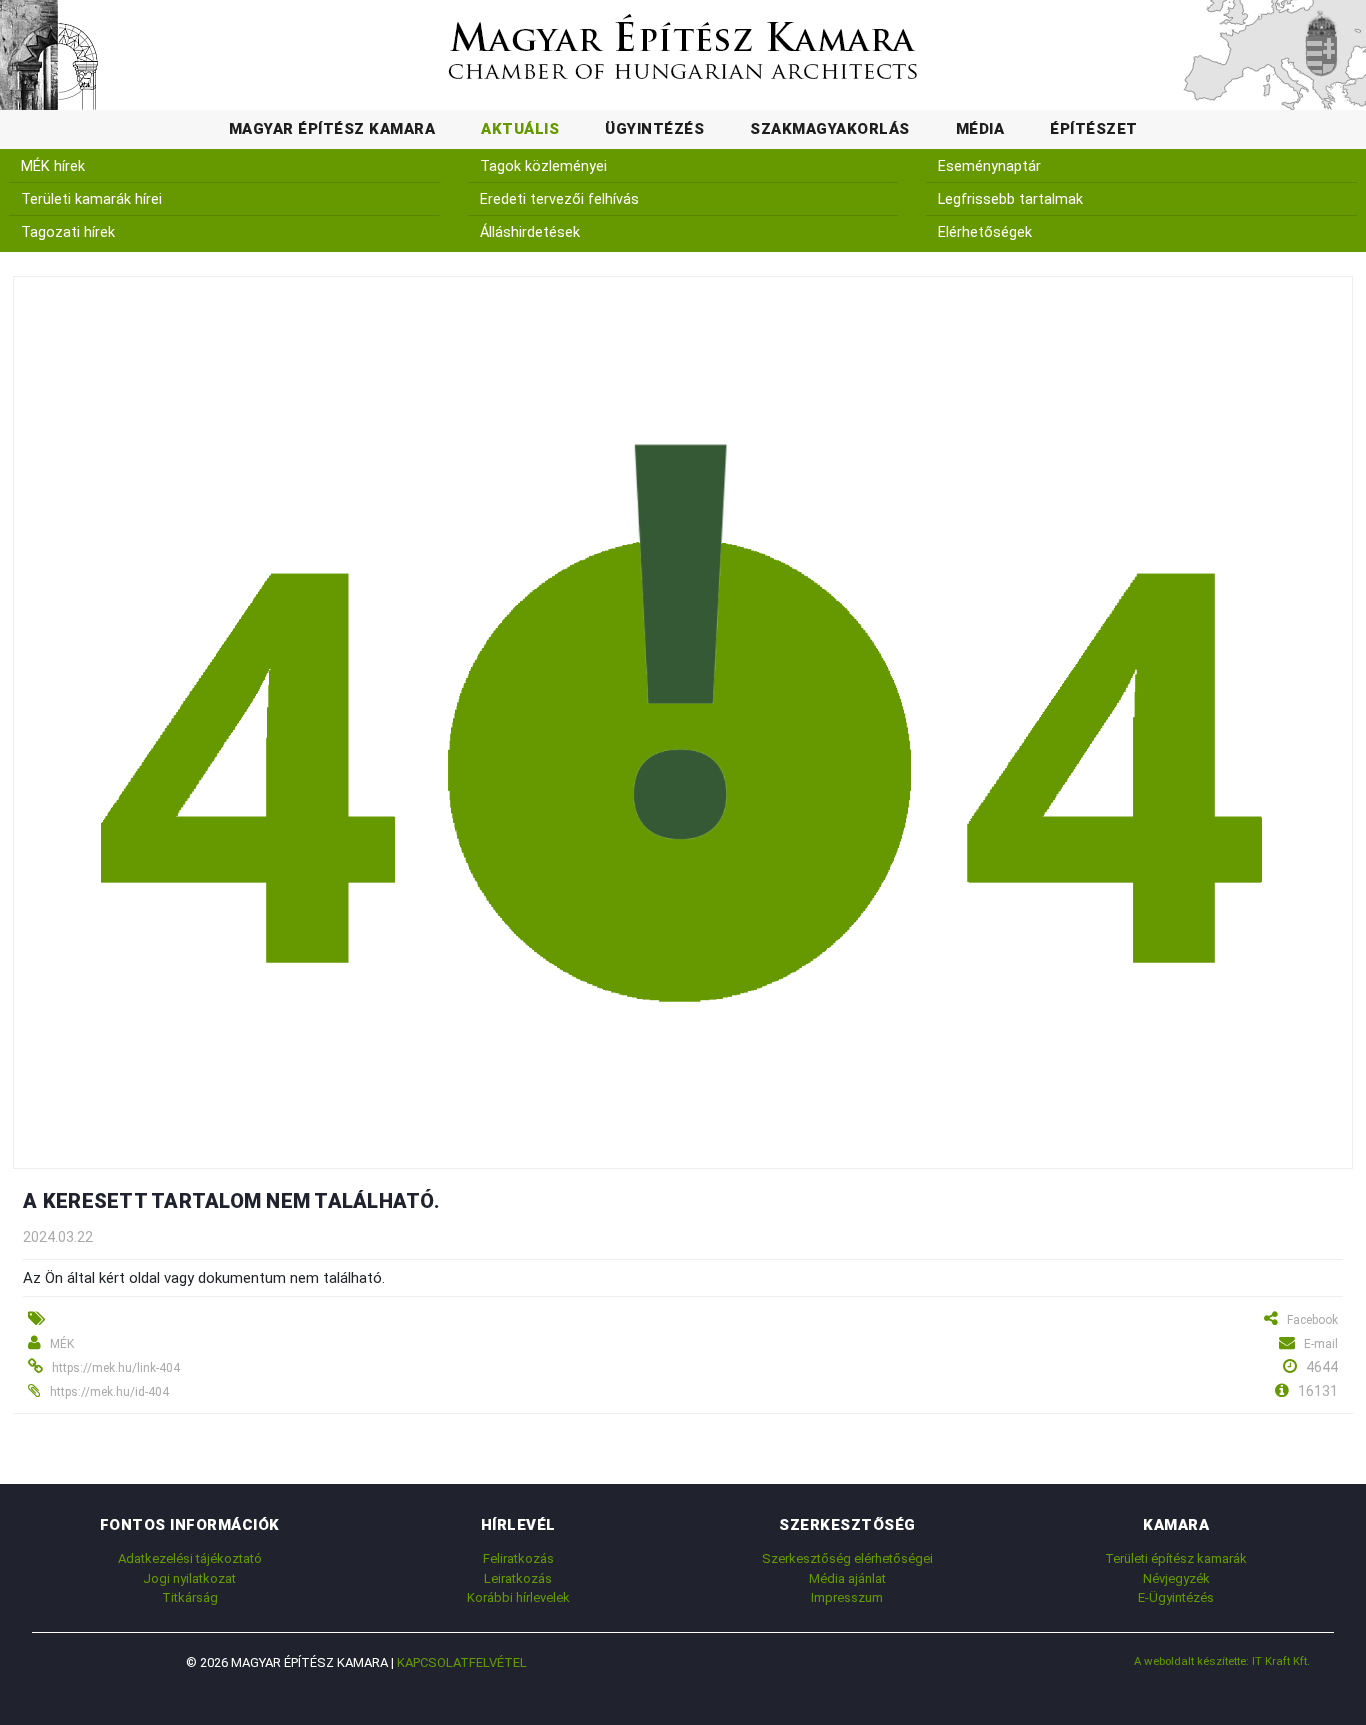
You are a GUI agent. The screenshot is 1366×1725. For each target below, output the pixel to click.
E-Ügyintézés (1176, 1597)
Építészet (1094, 129)
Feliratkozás (518, 1558)
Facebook (1312, 1320)
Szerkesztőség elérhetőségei (847, 1558)
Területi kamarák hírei (91, 199)
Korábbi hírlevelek (518, 1597)
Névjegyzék (1176, 1578)
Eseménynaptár (989, 166)
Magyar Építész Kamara (332, 129)
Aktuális (520, 129)
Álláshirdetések (530, 232)
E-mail (1321, 1344)
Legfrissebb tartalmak (1010, 199)
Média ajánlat (847, 1578)
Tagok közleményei (543, 166)
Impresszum (847, 1597)
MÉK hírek (53, 166)
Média (980, 129)
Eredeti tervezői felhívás (559, 199)
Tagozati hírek (68, 232)
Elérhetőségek (985, 232)
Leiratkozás (518, 1578)
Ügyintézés (654, 129)
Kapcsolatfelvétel (462, 1662)
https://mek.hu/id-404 (109, 1392)
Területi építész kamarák (1176, 1558)
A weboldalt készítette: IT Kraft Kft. (1222, 1661)
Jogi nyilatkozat (189, 1578)
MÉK (62, 1344)
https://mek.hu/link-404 (116, 1368)
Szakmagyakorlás (830, 129)
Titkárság (190, 1597)
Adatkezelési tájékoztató (190, 1558)
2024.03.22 (58, 1237)
